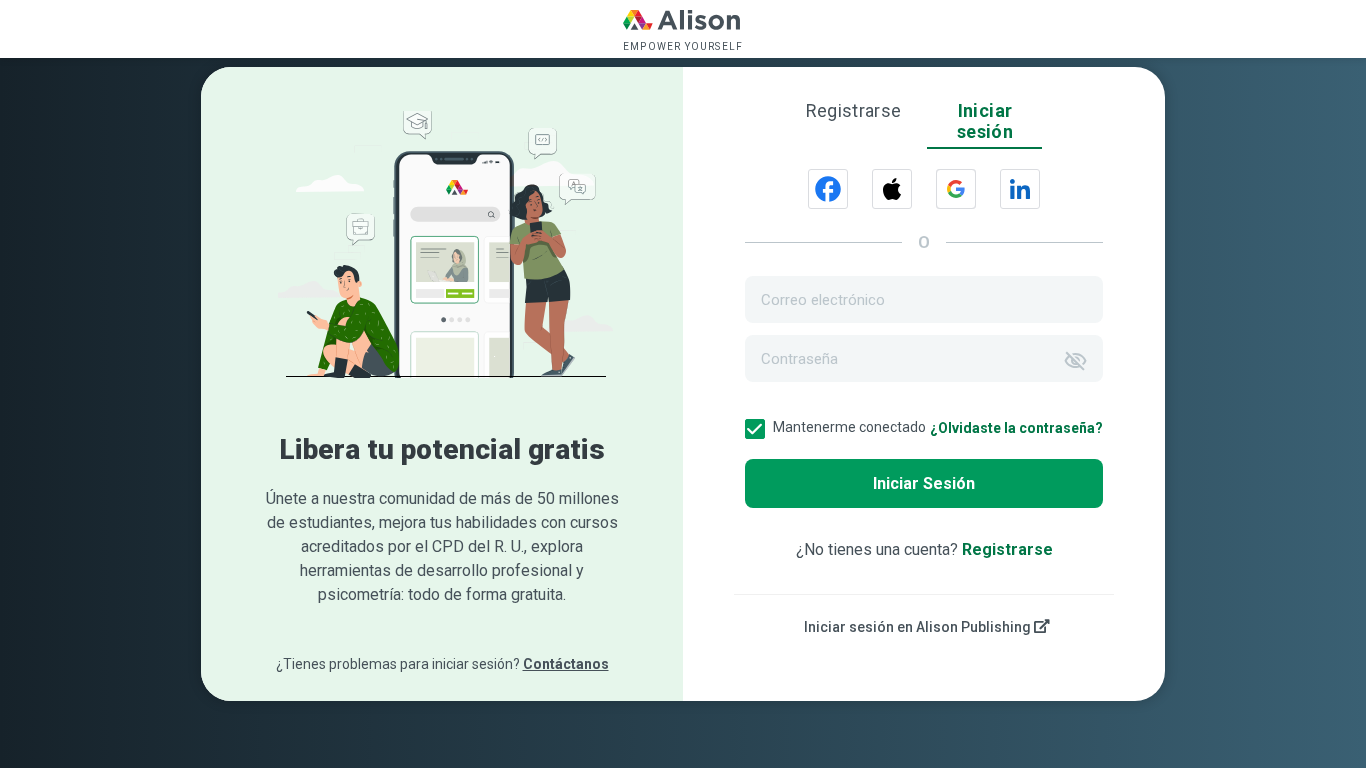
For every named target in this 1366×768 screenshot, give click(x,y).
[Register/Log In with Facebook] (828, 189)
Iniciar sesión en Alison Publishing (919, 627)
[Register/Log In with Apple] (892, 189)
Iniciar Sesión (924, 483)
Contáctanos (566, 664)
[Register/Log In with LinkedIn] (1020, 189)
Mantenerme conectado (849, 427)
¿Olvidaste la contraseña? (1016, 428)
